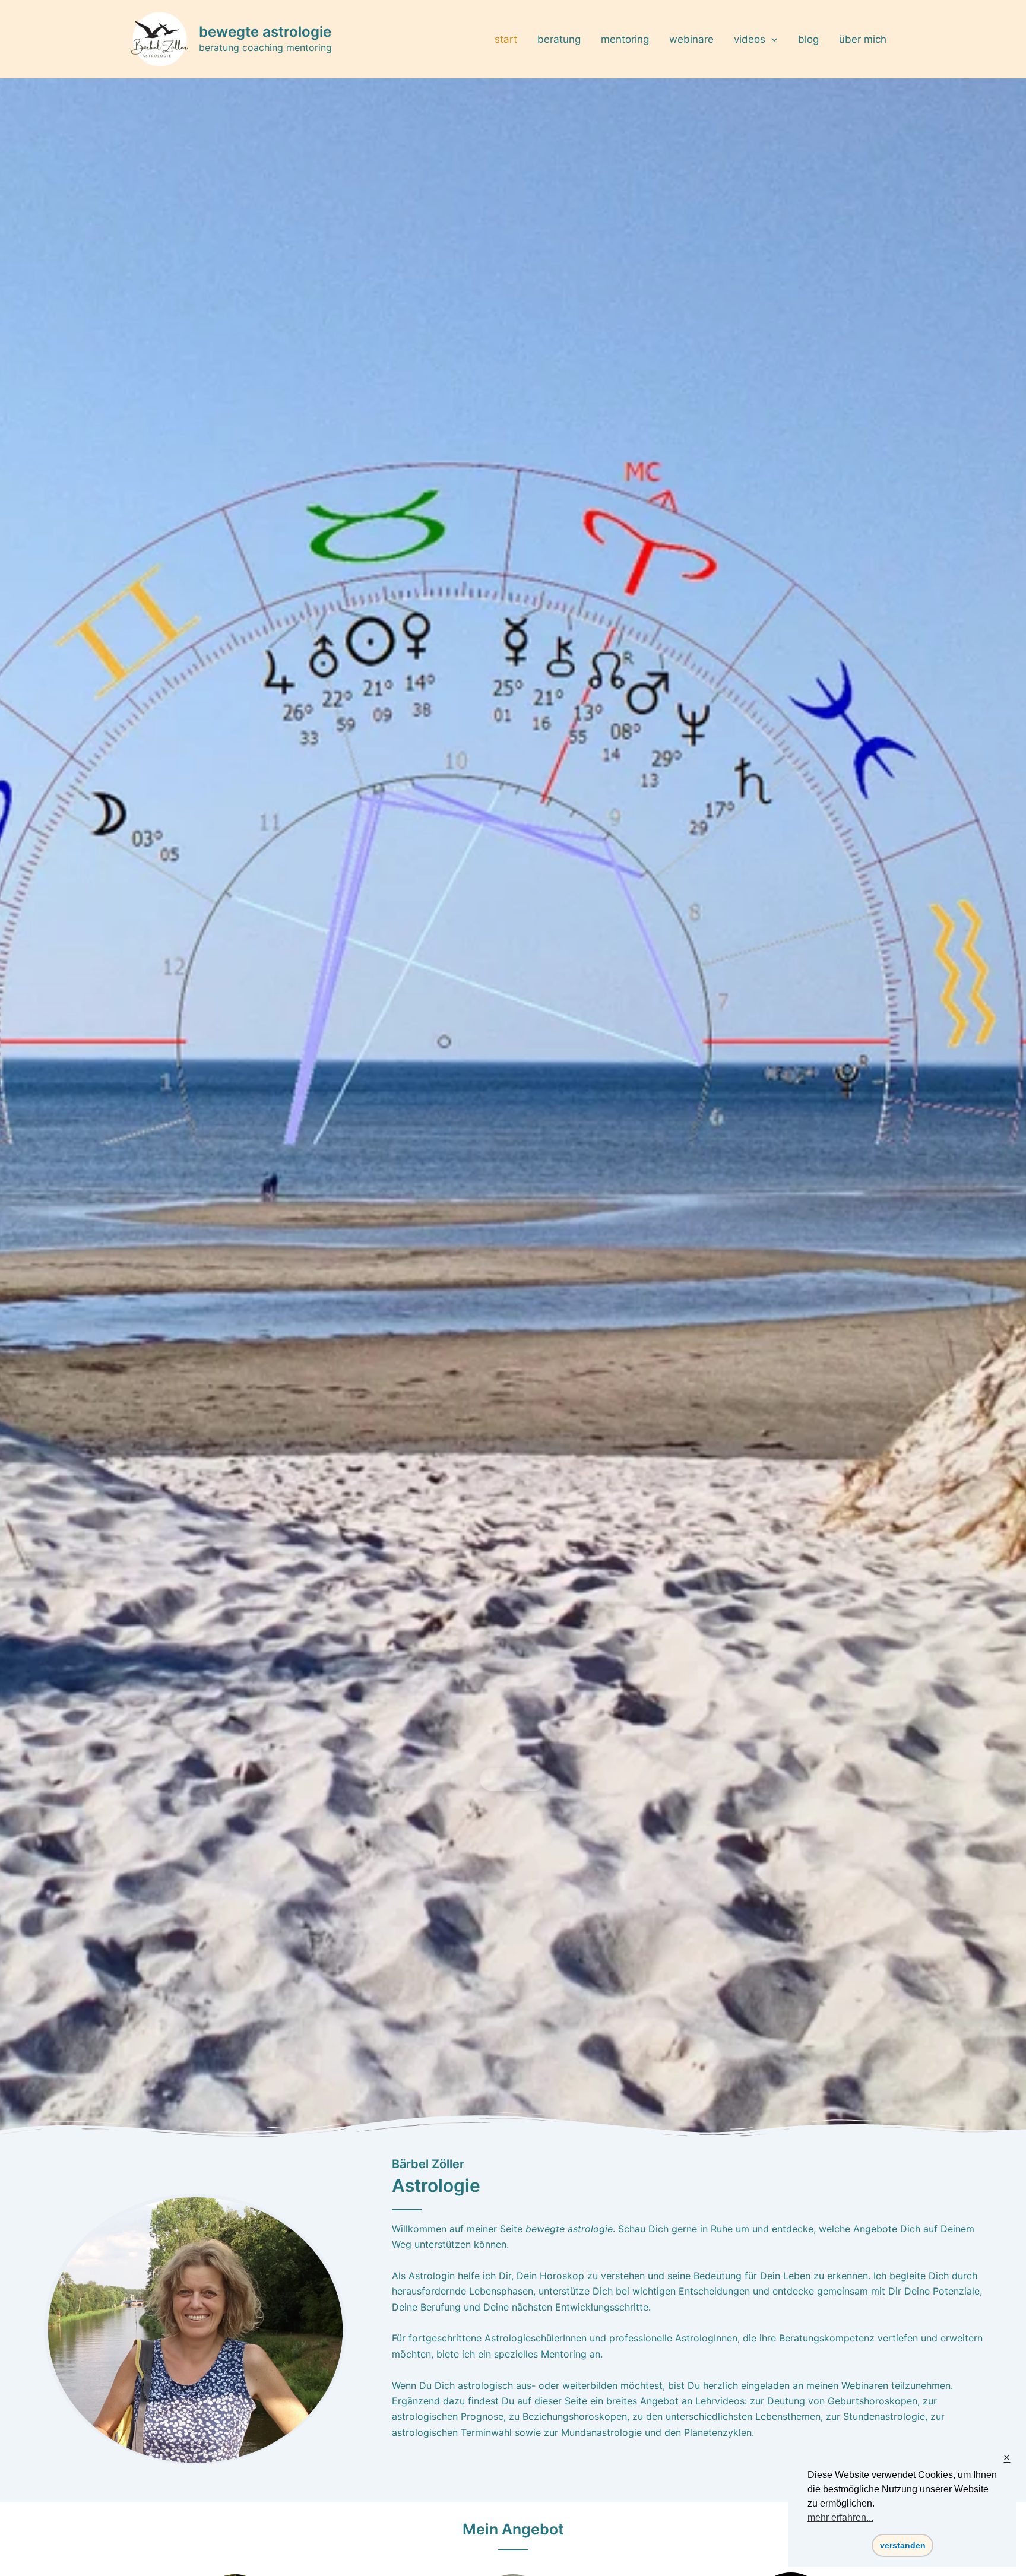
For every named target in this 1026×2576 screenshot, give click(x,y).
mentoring (625, 39)
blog (808, 39)
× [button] (1007, 2458)
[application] (771, 39)
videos (750, 39)
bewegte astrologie (265, 32)
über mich (863, 39)
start (506, 39)
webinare (691, 39)
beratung (559, 39)
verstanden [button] (903, 2545)
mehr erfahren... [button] (840, 2518)
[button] (513, 1779)
